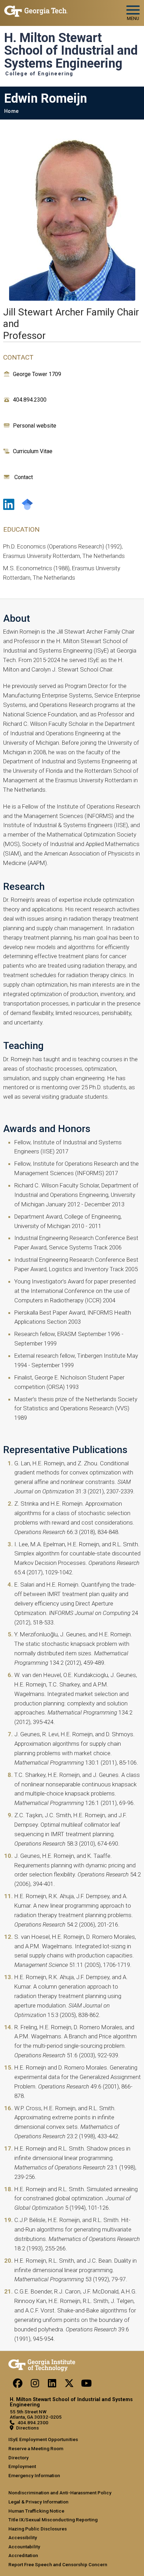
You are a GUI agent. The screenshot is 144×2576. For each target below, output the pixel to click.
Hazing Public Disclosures (38, 2529)
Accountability (24, 2547)
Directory (19, 2458)
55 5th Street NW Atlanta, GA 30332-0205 (36, 2414)
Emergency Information (34, 2475)
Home (11, 111)
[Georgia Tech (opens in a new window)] (42, 2364)
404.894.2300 (30, 400)
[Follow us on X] (69, 2385)
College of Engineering (39, 74)
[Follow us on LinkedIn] (52, 2385)
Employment (22, 2466)
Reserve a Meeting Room (36, 2448)
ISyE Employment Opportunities (43, 2439)
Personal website (35, 426)
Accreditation (23, 2555)
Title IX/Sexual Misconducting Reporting (53, 2520)
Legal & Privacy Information (38, 2502)
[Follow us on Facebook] (18, 2385)
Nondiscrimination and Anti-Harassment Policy (60, 2493)
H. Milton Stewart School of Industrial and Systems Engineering (71, 51)
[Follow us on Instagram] (35, 2385)
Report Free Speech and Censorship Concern (58, 2564)
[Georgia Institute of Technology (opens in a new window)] (36, 10)
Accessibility (23, 2537)
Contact (24, 477)
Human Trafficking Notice (36, 2511)
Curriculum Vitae (33, 451)
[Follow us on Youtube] (86, 2385)
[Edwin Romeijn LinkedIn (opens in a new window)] (9, 504)
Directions (27, 2428)
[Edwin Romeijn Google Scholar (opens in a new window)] (27, 504)
